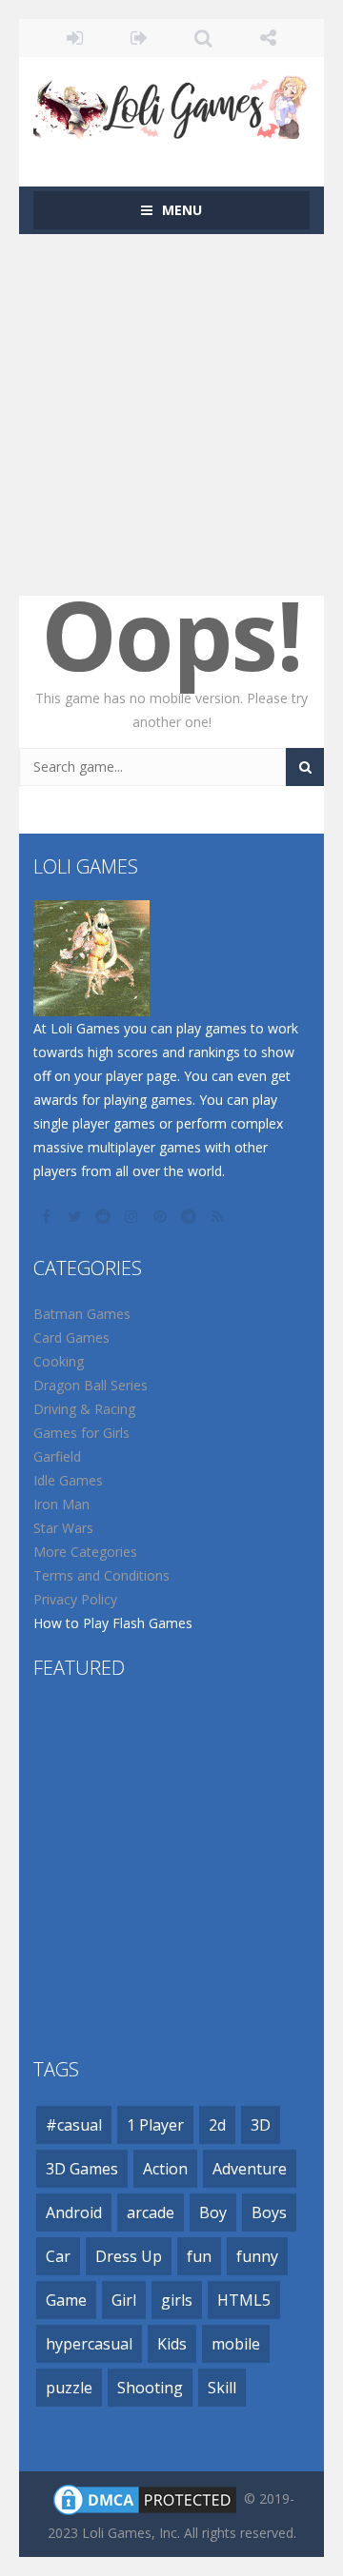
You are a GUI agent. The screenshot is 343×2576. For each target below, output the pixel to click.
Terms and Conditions (101, 1575)
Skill (222, 2388)
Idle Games (68, 1480)
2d (217, 2125)
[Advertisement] (171, 415)
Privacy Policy (75, 1599)
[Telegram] (191, 1216)
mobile (236, 2344)
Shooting (150, 2388)
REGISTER (140, 38)
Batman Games (82, 1314)
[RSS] (219, 1216)
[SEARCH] (305, 767)
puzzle (69, 2388)
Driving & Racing (84, 1409)
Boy (213, 2212)
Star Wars (63, 1528)
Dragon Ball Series (91, 1385)
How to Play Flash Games (113, 1623)
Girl (124, 2300)
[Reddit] (105, 1216)
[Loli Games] (171, 103)
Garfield (57, 1456)
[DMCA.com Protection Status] (145, 2498)
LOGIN (75, 38)
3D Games (82, 2169)
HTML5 (244, 2300)
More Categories (85, 1552)
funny (257, 2256)
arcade (151, 2212)
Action (165, 2169)
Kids (172, 2344)
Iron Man (61, 1504)
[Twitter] (76, 1216)
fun (199, 2256)
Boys (269, 2212)
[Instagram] (133, 1216)
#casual (74, 2125)
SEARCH (204, 38)
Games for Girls (81, 1433)
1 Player (155, 2125)
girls (177, 2300)
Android (74, 2212)
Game (66, 2300)
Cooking (59, 1361)
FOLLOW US (269, 38)
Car (58, 2256)
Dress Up (129, 2256)
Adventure (250, 2169)
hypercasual (89, 2344)
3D (261, 2125)
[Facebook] (48, 1216)
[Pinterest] (162, 1216)
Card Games (71, 1337)
